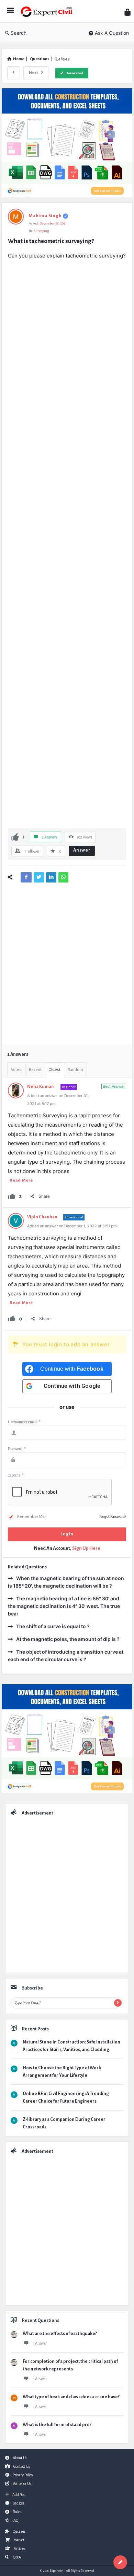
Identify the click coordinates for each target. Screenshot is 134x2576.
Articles (20, 2548)
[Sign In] (127, 12)
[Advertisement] (67, 543)
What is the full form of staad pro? (57, 2425)
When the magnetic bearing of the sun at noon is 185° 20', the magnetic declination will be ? (66, 1582)
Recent (35, 1070)
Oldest (55, 1070)
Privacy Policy (23, 2475)
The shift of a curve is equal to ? (53, 1626)
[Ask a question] (120, 2562)
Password (17, 1449)
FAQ (15, 2520)
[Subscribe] (118, 2003)
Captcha (16, 1475)
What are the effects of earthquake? (60, 2334)
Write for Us (22, 2484)
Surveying (41, 231)
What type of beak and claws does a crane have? (71, 2397)
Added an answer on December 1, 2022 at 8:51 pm (72, 1226)
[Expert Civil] (48, 11)
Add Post (19, 2495)
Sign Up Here (86, 1548)
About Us (20, 2458)
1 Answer (40, 2343)
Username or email (24, 1422)
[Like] (15, 837)
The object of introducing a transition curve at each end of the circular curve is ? (66, 1656)
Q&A (17, 2557)
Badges (18, 2503)
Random (75, 1070)
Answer (82, 850)
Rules (17, 2512)
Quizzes (19, 2531)
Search (19, 33)
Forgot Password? (113, 1516)
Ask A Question (112, 33)
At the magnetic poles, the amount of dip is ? (68, 1639)
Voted (16, 1070)
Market (19, 2540)
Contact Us (22, 2466)
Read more (21, 1180)
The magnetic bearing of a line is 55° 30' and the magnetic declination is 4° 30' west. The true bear (64, 1606)
